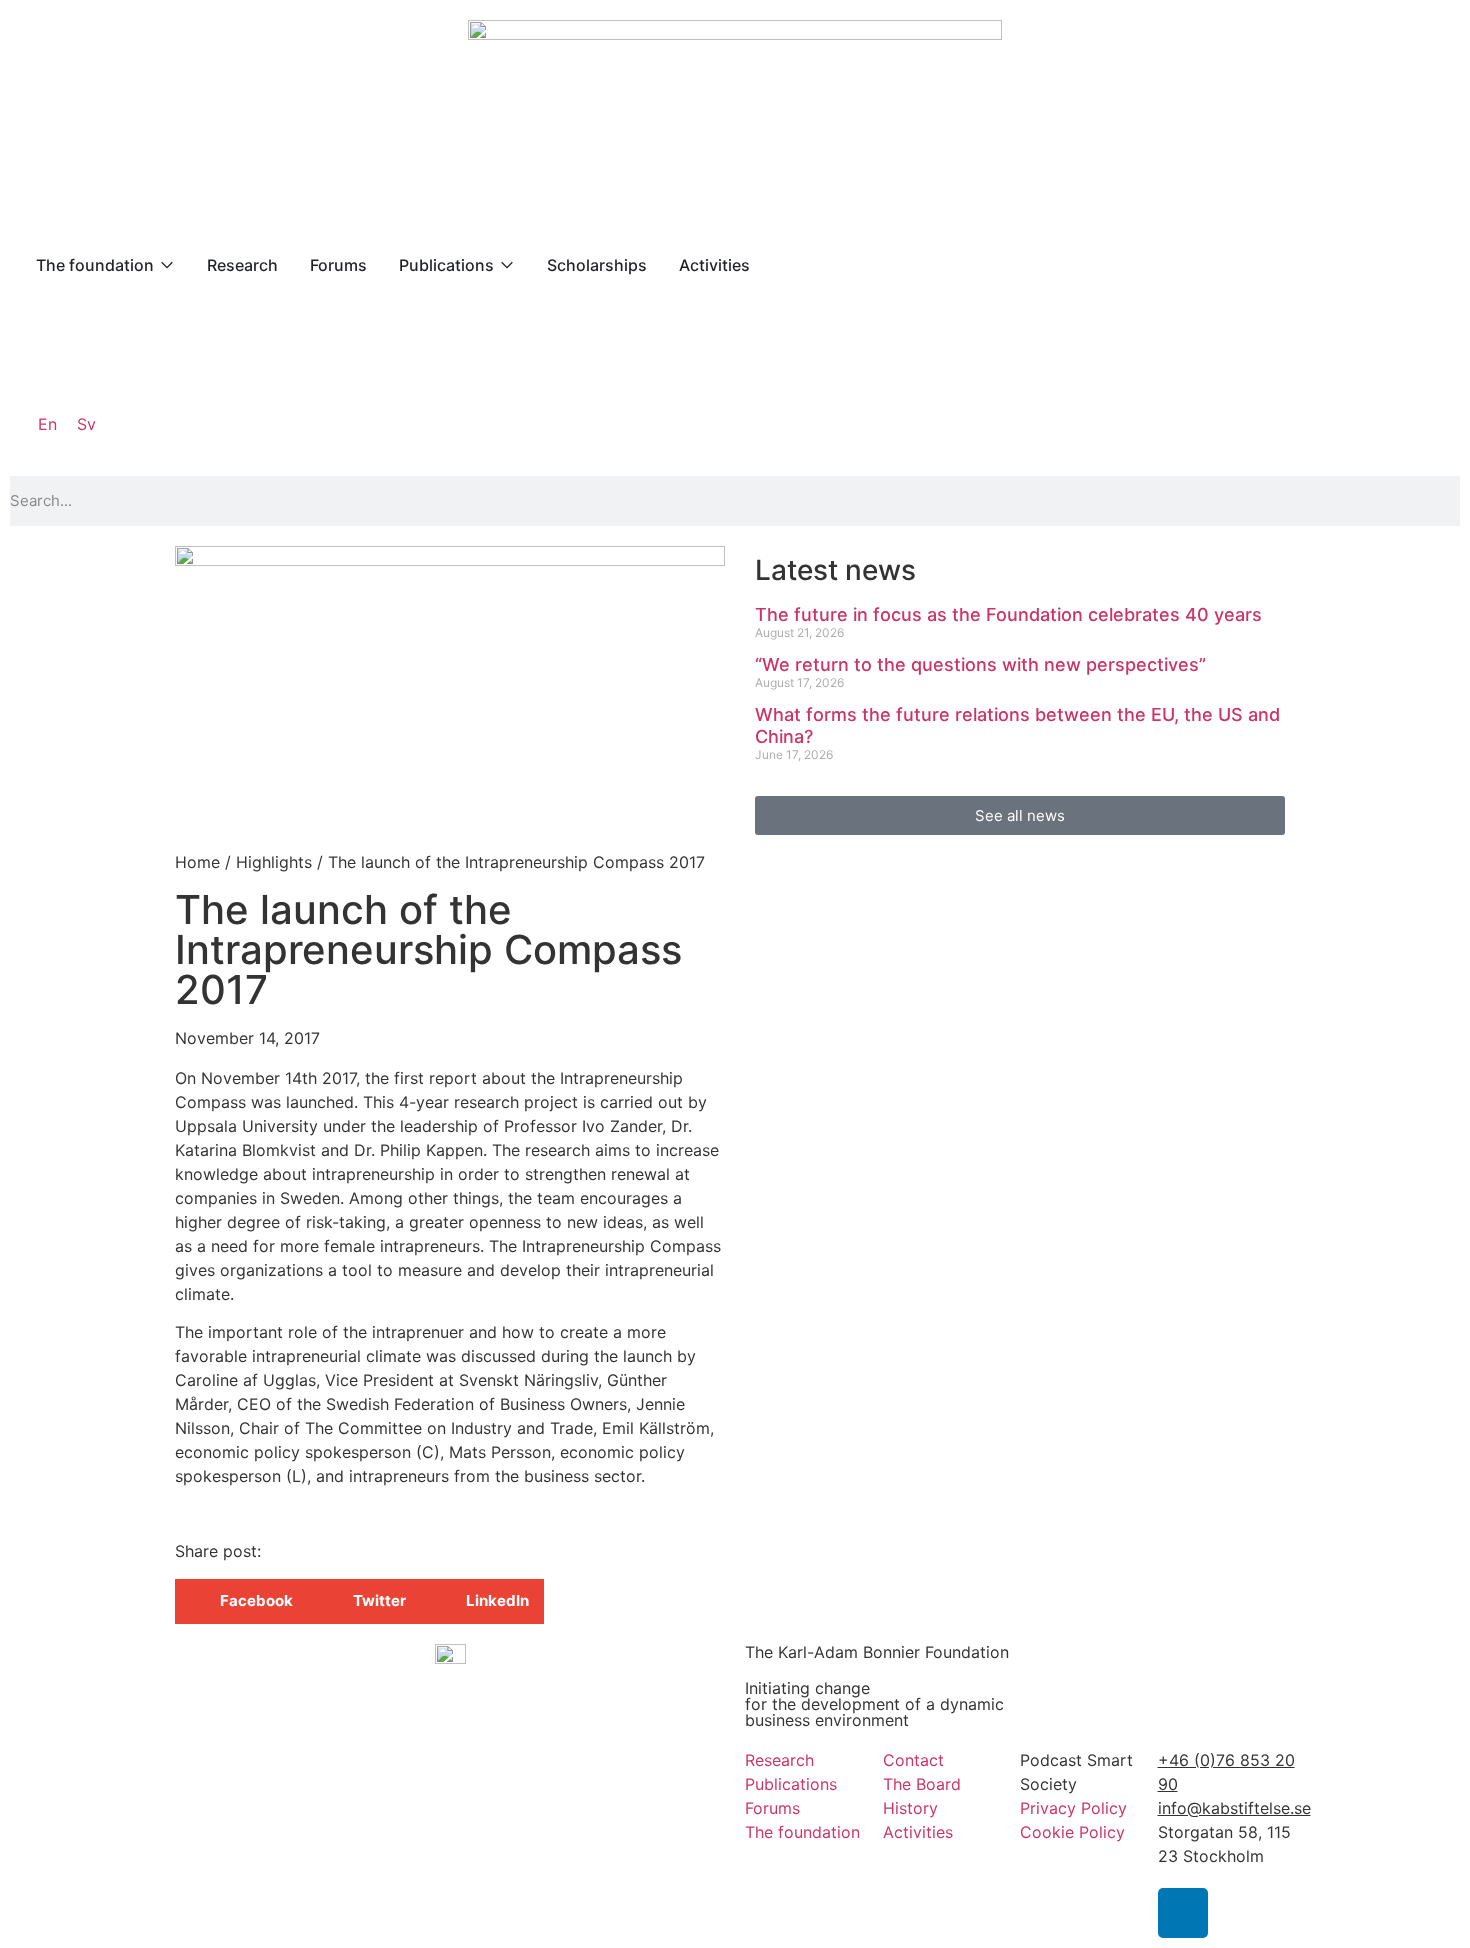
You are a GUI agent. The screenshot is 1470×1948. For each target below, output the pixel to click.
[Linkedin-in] (1183, 1913)
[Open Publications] (507, 265)
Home (197, 862)
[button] (241, 1601)
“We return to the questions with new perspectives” (980, 664)
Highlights (274, 862)
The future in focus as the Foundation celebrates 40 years (1008, 614)
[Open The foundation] (167, 265)
